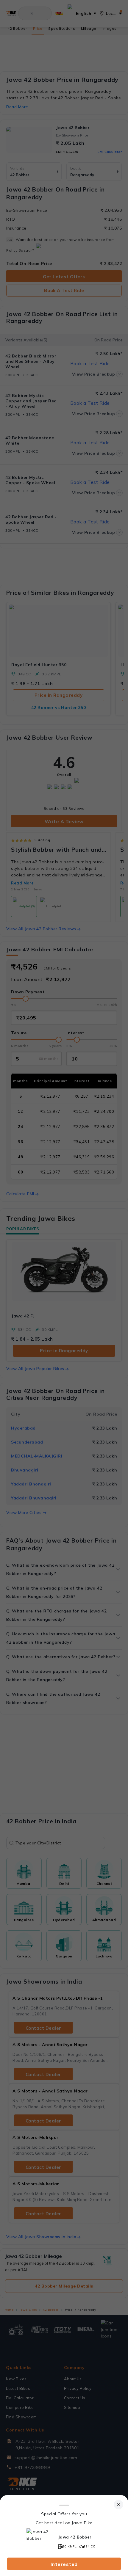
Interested (64, 2564)
